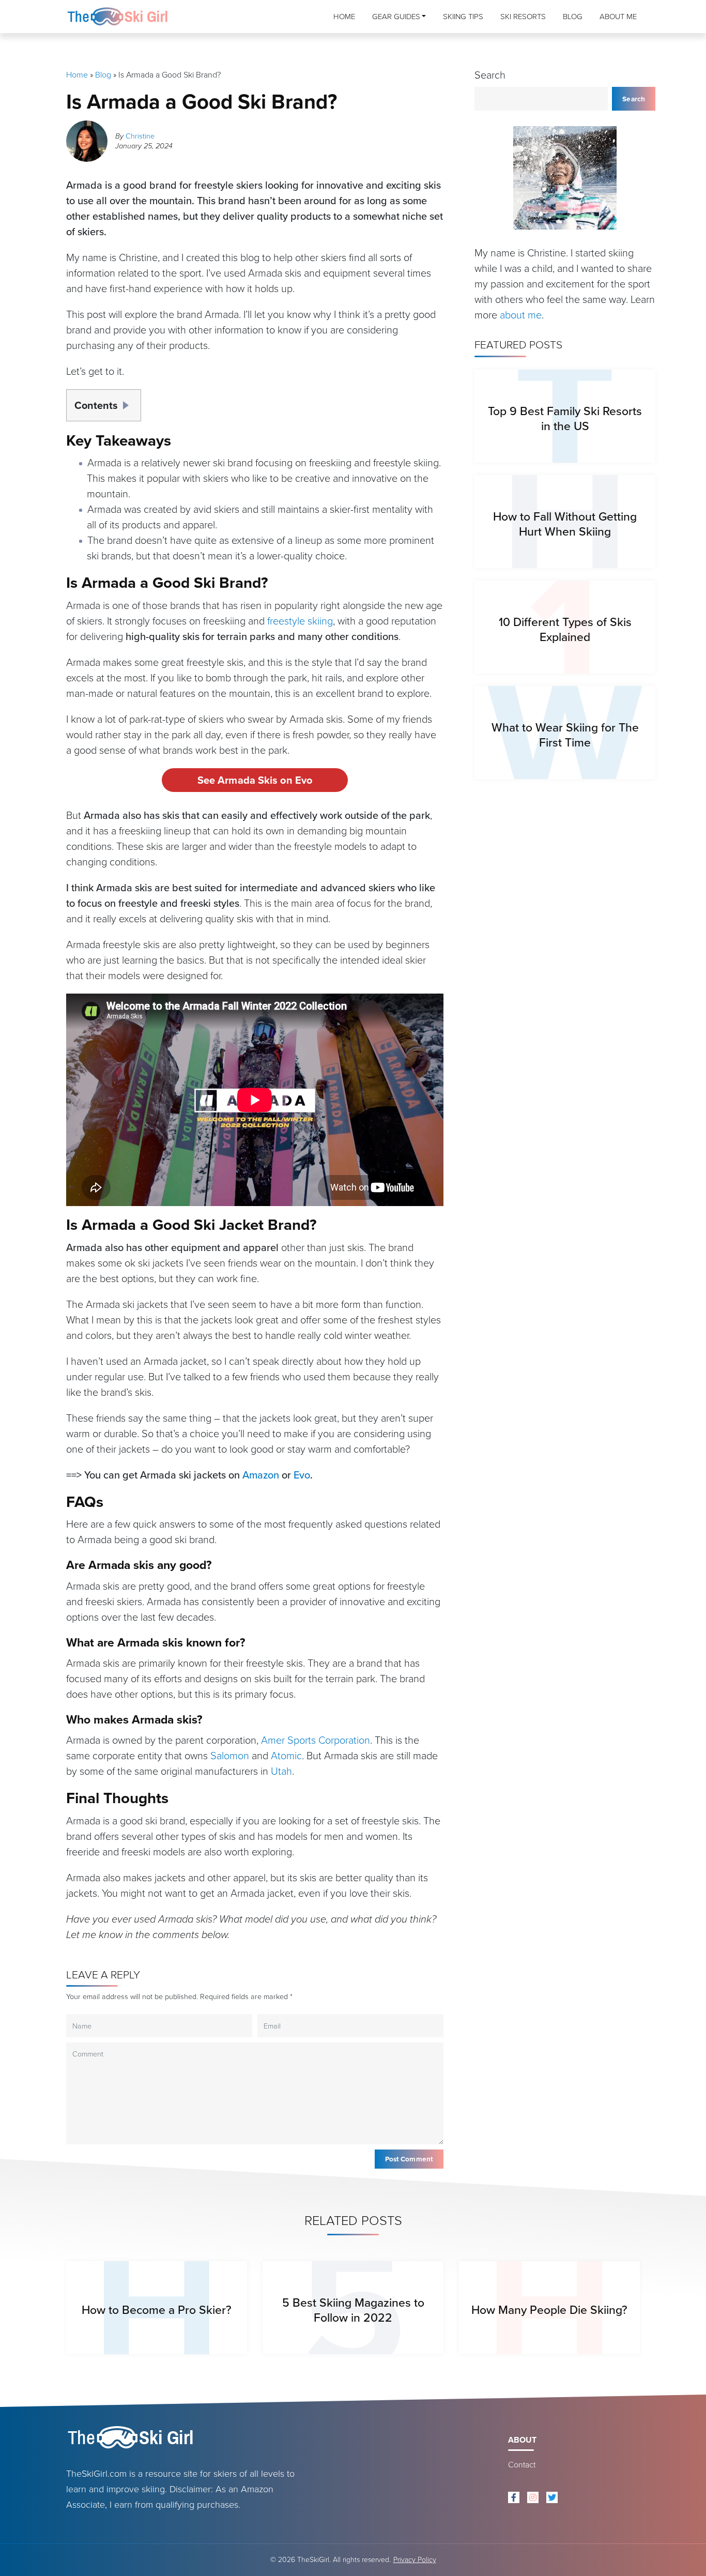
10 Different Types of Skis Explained (565, 629)
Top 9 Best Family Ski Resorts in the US (565, 418)
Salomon (230, 1756)
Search (490, 75)
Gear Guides (396, 17)
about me (521, 315)
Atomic (286, 1756)
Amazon (261, 1475)
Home (344, 17)
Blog (573, 17)
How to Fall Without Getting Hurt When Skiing (565, 524)
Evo (302, 1475)
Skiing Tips (463, 17)
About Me (618, 17)
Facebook (514, 2497)
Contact (522, 2465)
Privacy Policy (415, 2560)
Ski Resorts (523, 17)
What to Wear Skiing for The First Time (565, 735)
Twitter (552, 2497)
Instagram (533, 2497)
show (129, 402)
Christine (140, 136)
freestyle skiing (300, 621)
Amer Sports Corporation (316, 1740)
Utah (281, 1771)
